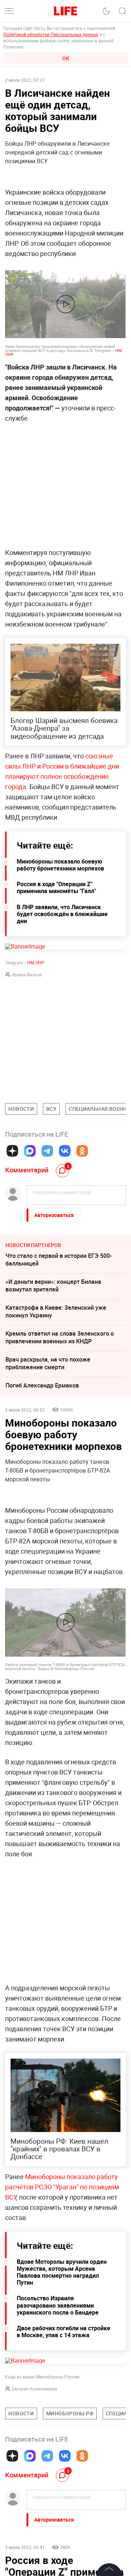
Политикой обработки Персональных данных (51, 34)
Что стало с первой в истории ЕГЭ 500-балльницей (59, 1260)
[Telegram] (47, 1151)
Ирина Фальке (27, 975)
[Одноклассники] (82, 1151)
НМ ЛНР (36, 962)
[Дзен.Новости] (12, 1151)
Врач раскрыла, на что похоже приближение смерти (48, 1363)
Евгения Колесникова (35, 2389)
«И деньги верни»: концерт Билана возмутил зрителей (53, 1285)
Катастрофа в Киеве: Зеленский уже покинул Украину (56, 1311)
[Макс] (30, 1151)
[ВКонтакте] (65, 1151)
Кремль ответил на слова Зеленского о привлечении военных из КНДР (60, 1337)
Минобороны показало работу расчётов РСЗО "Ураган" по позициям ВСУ (62, 2187)
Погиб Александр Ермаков (42, 1385)
